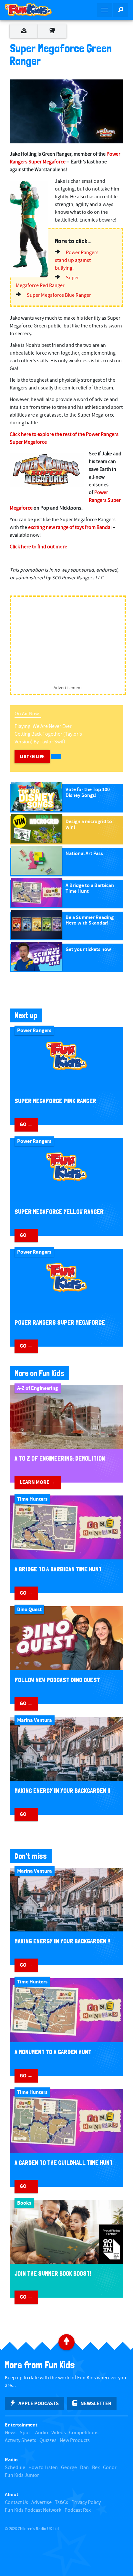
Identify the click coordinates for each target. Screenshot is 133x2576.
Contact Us (16, 2503)
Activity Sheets (20, 2441)
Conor (110, 2468)
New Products (75, 2441)
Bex (96, 2468)
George (69, 2468)
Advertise (41, 2503)
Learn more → (38, 1482)
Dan (84, 2468)
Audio (42, 2433)
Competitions (84, 2433)
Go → (26, 1124)
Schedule (15, 2468)
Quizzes (48, 2441)
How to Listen (43, 2468)
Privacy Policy (86, 2503)
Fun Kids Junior (22, 2475)
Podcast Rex (78, 2510)
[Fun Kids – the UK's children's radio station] (33, 10)
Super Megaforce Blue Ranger (59, 295)
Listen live (32, 756)
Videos (59, 2433)
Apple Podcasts (39, 2404)
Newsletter (96, 2404)
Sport (26, 2433)
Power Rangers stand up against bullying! (77, 260)
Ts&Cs (61, 2503)
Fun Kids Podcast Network (33, 2510)
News (11, 2433)
